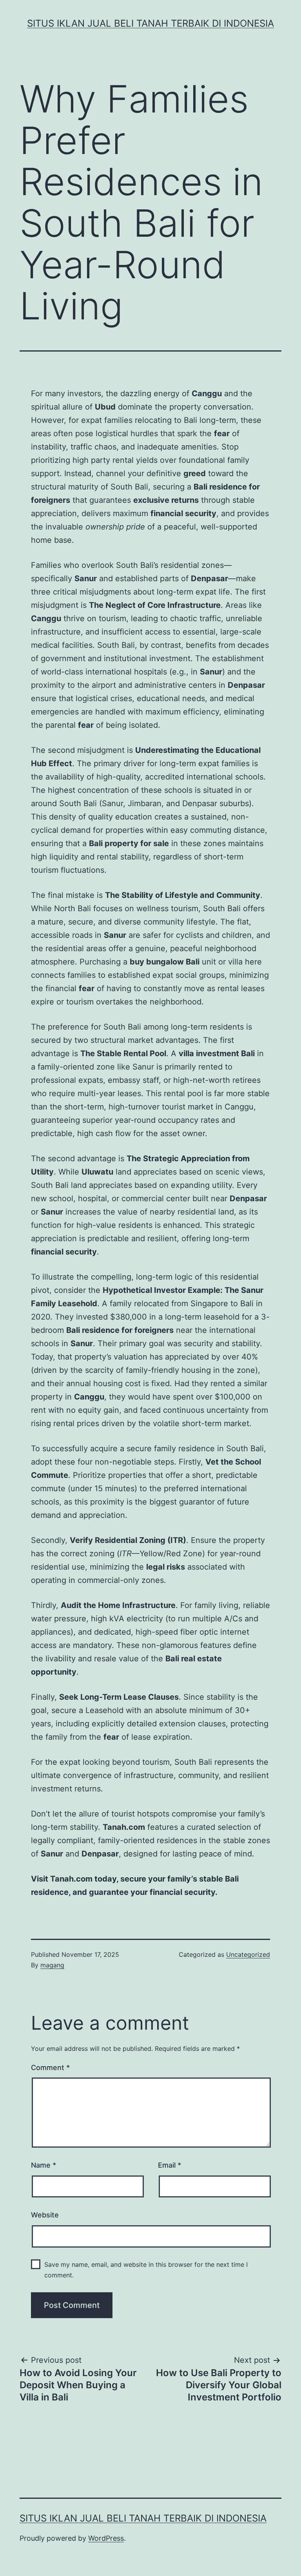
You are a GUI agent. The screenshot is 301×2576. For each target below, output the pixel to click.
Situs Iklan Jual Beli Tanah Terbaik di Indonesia (150, 23)
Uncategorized (248, 1954)
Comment (50, 2068)
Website (45, 2215)
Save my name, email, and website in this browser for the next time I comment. (146, 2270)
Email (170, 2165)
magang (52, 1965)
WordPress (106, 2538)
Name (44, 2165)
